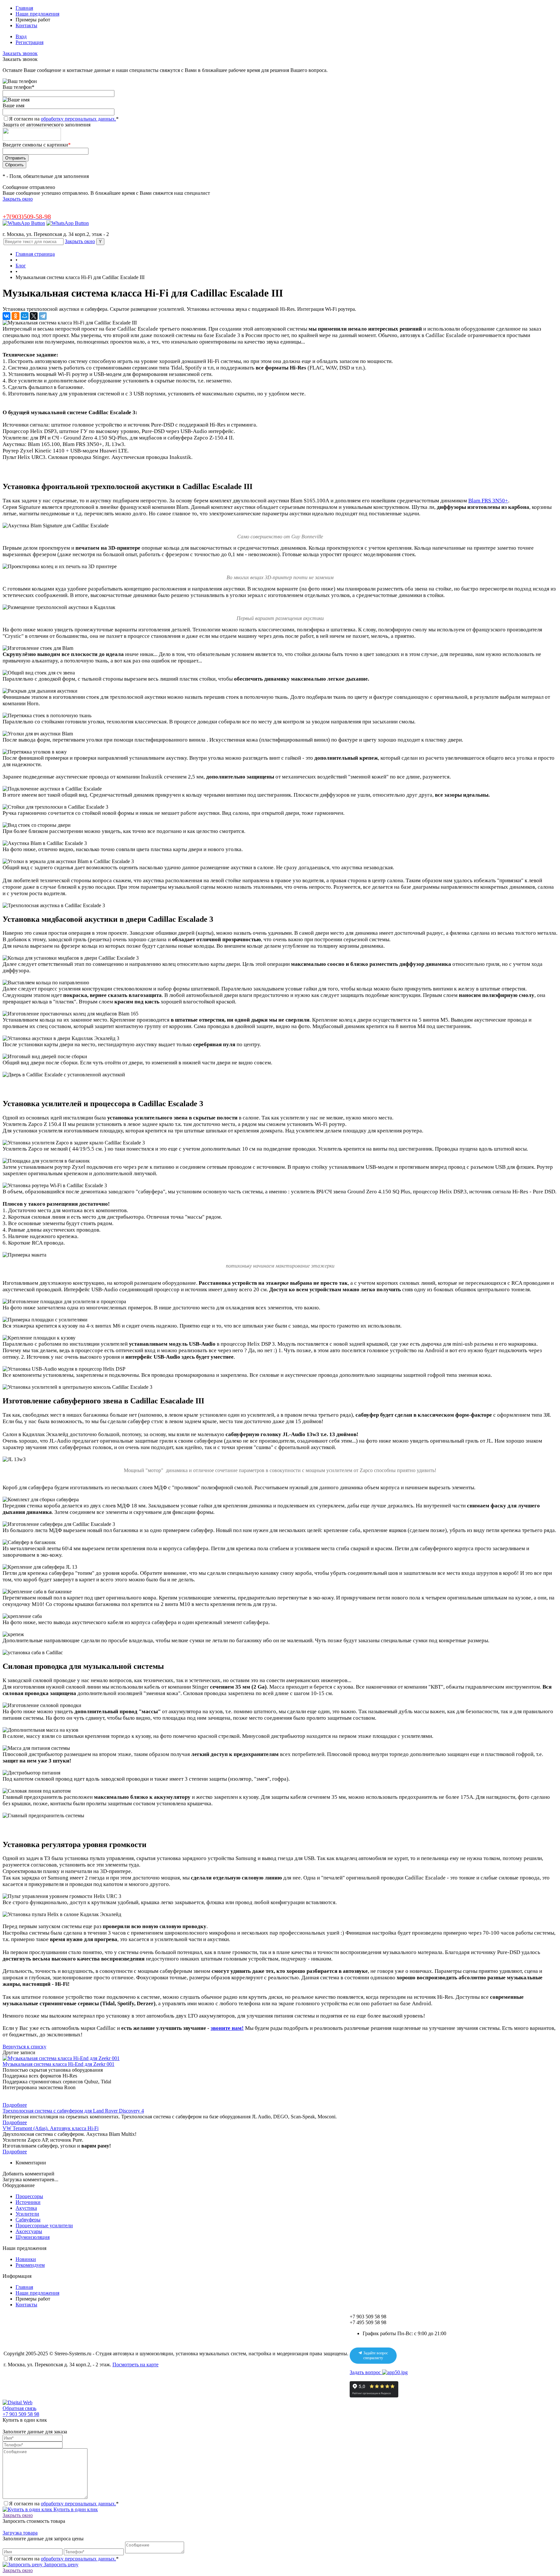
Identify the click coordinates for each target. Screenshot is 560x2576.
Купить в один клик (75, 2509)
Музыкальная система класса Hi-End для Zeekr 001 (58, 2064)
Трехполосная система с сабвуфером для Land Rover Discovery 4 (73, 2111)
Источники (28, 2202)
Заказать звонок (20, 53)
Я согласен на (64, 119)
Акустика (26, 2208)
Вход (21, 36)
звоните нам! (227, 2028)
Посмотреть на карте (135, 2365)
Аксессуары (29, 2231)
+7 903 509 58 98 (21, 2414)
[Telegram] (43, 316)
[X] (34, 316)
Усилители (27, 2214)
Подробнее (15, 2105)
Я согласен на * (64, 2504)
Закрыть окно (18, 199)
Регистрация (29, 42)
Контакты (26, 25)
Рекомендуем (30, 2265)
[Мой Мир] (25, 316)
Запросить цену (60, 2564)
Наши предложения (37, 14)
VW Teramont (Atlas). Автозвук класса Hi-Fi (51, 2128)
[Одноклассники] (16, 316)
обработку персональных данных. (78, 119)
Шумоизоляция (33, 2237)
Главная (24, 8)
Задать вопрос (366, 2372)
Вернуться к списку (24, 2047)
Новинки (26, 2259)
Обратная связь (19, 2408)
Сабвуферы (28, 2220)
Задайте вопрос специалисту (375, 2356)
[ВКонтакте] (6, 316)
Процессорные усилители (44, 2225)
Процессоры (29, 2196)
